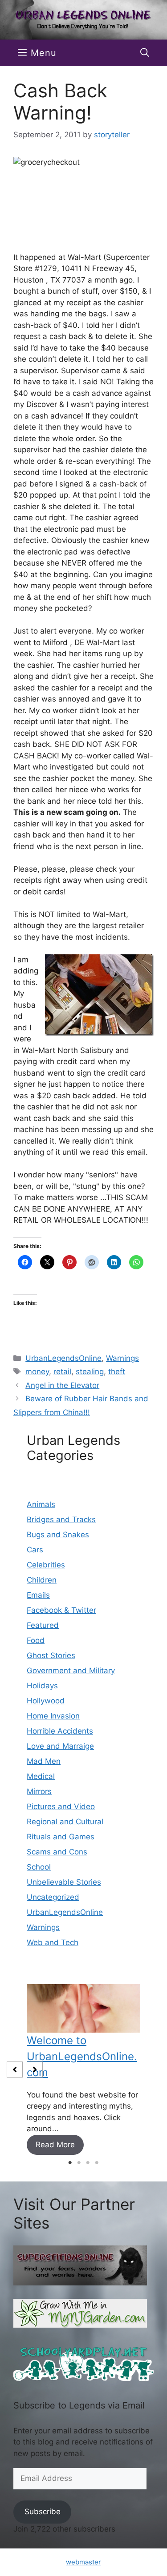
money (37, 1372)
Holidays (42, 1686)
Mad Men (44, 1761)
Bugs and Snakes (58, 1535)
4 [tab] (97, 2163)
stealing (90, 1372)
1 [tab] (70, 2163)
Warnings (122, 1358)
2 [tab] (79, 2163)
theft (117, 1372)
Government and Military (71, 1671)
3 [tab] (88, 2163)
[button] (145, 53)
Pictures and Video (61, 1806)
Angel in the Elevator (62, 1385)
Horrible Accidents (60, 1731)
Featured (43, 1625)
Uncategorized (53, 1897)
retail (62, 1372)
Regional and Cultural (65, 1822)
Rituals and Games (61, 1837)
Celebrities (46, 1565)
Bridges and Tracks (61, 1519)
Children (42, 1580)
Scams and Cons (57, 1852)
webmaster (83, 2562)
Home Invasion (53, 1716)
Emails (38, 1595)
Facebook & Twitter (61, 1610)
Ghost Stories (51, 1655)
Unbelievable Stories (64, 1882)
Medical (41, 1776)
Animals (41, 1504)
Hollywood (46, 1701)
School (39, 1867)
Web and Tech (53, 1942)
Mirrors (39, 1791)
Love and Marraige (60, 1746)
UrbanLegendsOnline (63, 1358)
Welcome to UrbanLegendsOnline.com (82, 2056)
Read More (55, 2145)
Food (36, 1640)
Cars (35, 1550)
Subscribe (43, 2512)
